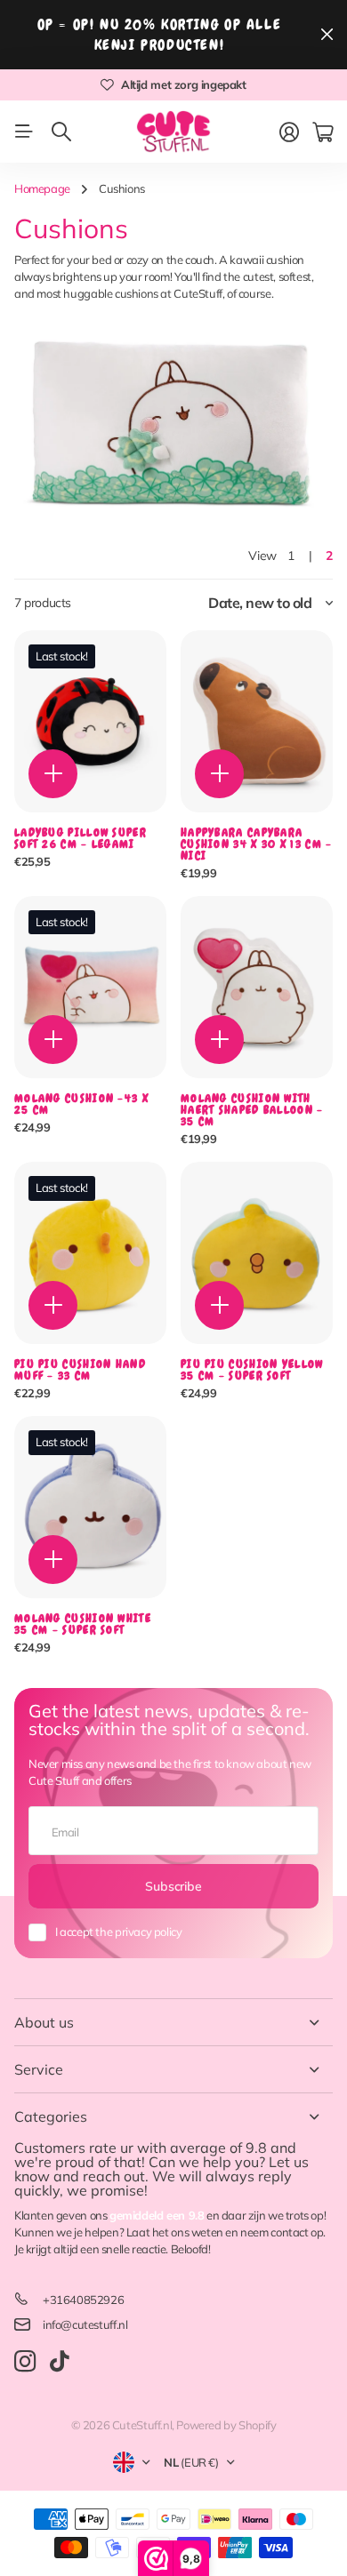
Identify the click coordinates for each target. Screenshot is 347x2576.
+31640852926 (83, 2300)
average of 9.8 (218, 2148)
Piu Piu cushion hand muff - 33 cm (80, 1370)
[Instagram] (25, 2362)
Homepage (42, 188)
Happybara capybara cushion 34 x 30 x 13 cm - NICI (257, 844)
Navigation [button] (24, 132)
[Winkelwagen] (323, 132)
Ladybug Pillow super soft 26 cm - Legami (81, 838)
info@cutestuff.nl (85, 2324)
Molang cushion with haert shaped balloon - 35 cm (252, 1110)
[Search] (61, 132)
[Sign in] (289, 132)
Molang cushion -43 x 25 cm (81, 1104)
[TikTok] (59, 2362)
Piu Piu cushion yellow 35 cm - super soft (252, 1370)
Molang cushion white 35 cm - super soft (83, 1624)
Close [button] (327, 35)
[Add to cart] (53, 774)
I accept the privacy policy (118, 1932)
